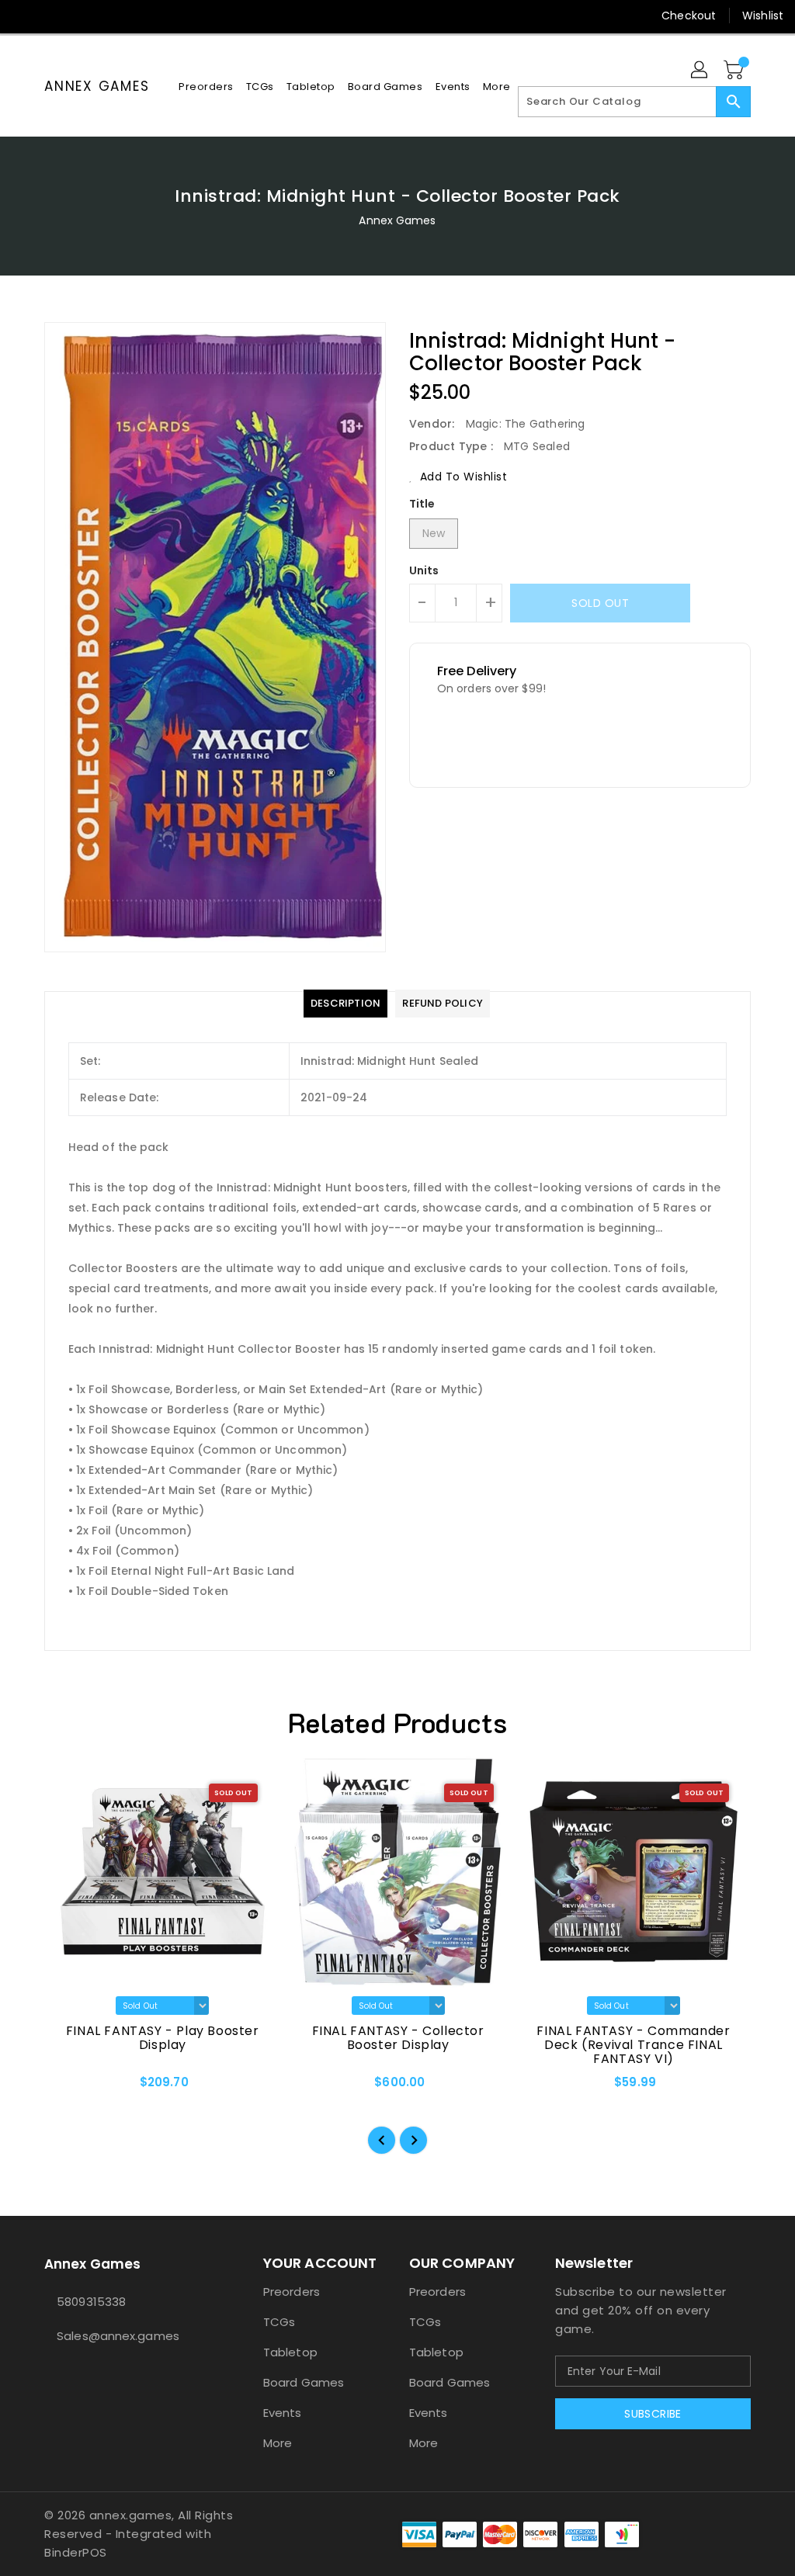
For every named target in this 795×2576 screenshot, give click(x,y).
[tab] (345, 1004)
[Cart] (735, 71)
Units (424, 570)
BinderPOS (76, 2552)
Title (422, 504)
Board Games (304, 2382)
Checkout (689, 16)
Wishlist (763, 16)
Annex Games (97, 86)
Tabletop (290, 2352)
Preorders (292, 2292)
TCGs (279, 2322)
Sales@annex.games (118, 2336)
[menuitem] (206, 87)
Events (283, 2413)
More (278, 2443)
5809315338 (91, 2302)
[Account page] (700, 71)
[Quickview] (74, 2088)
